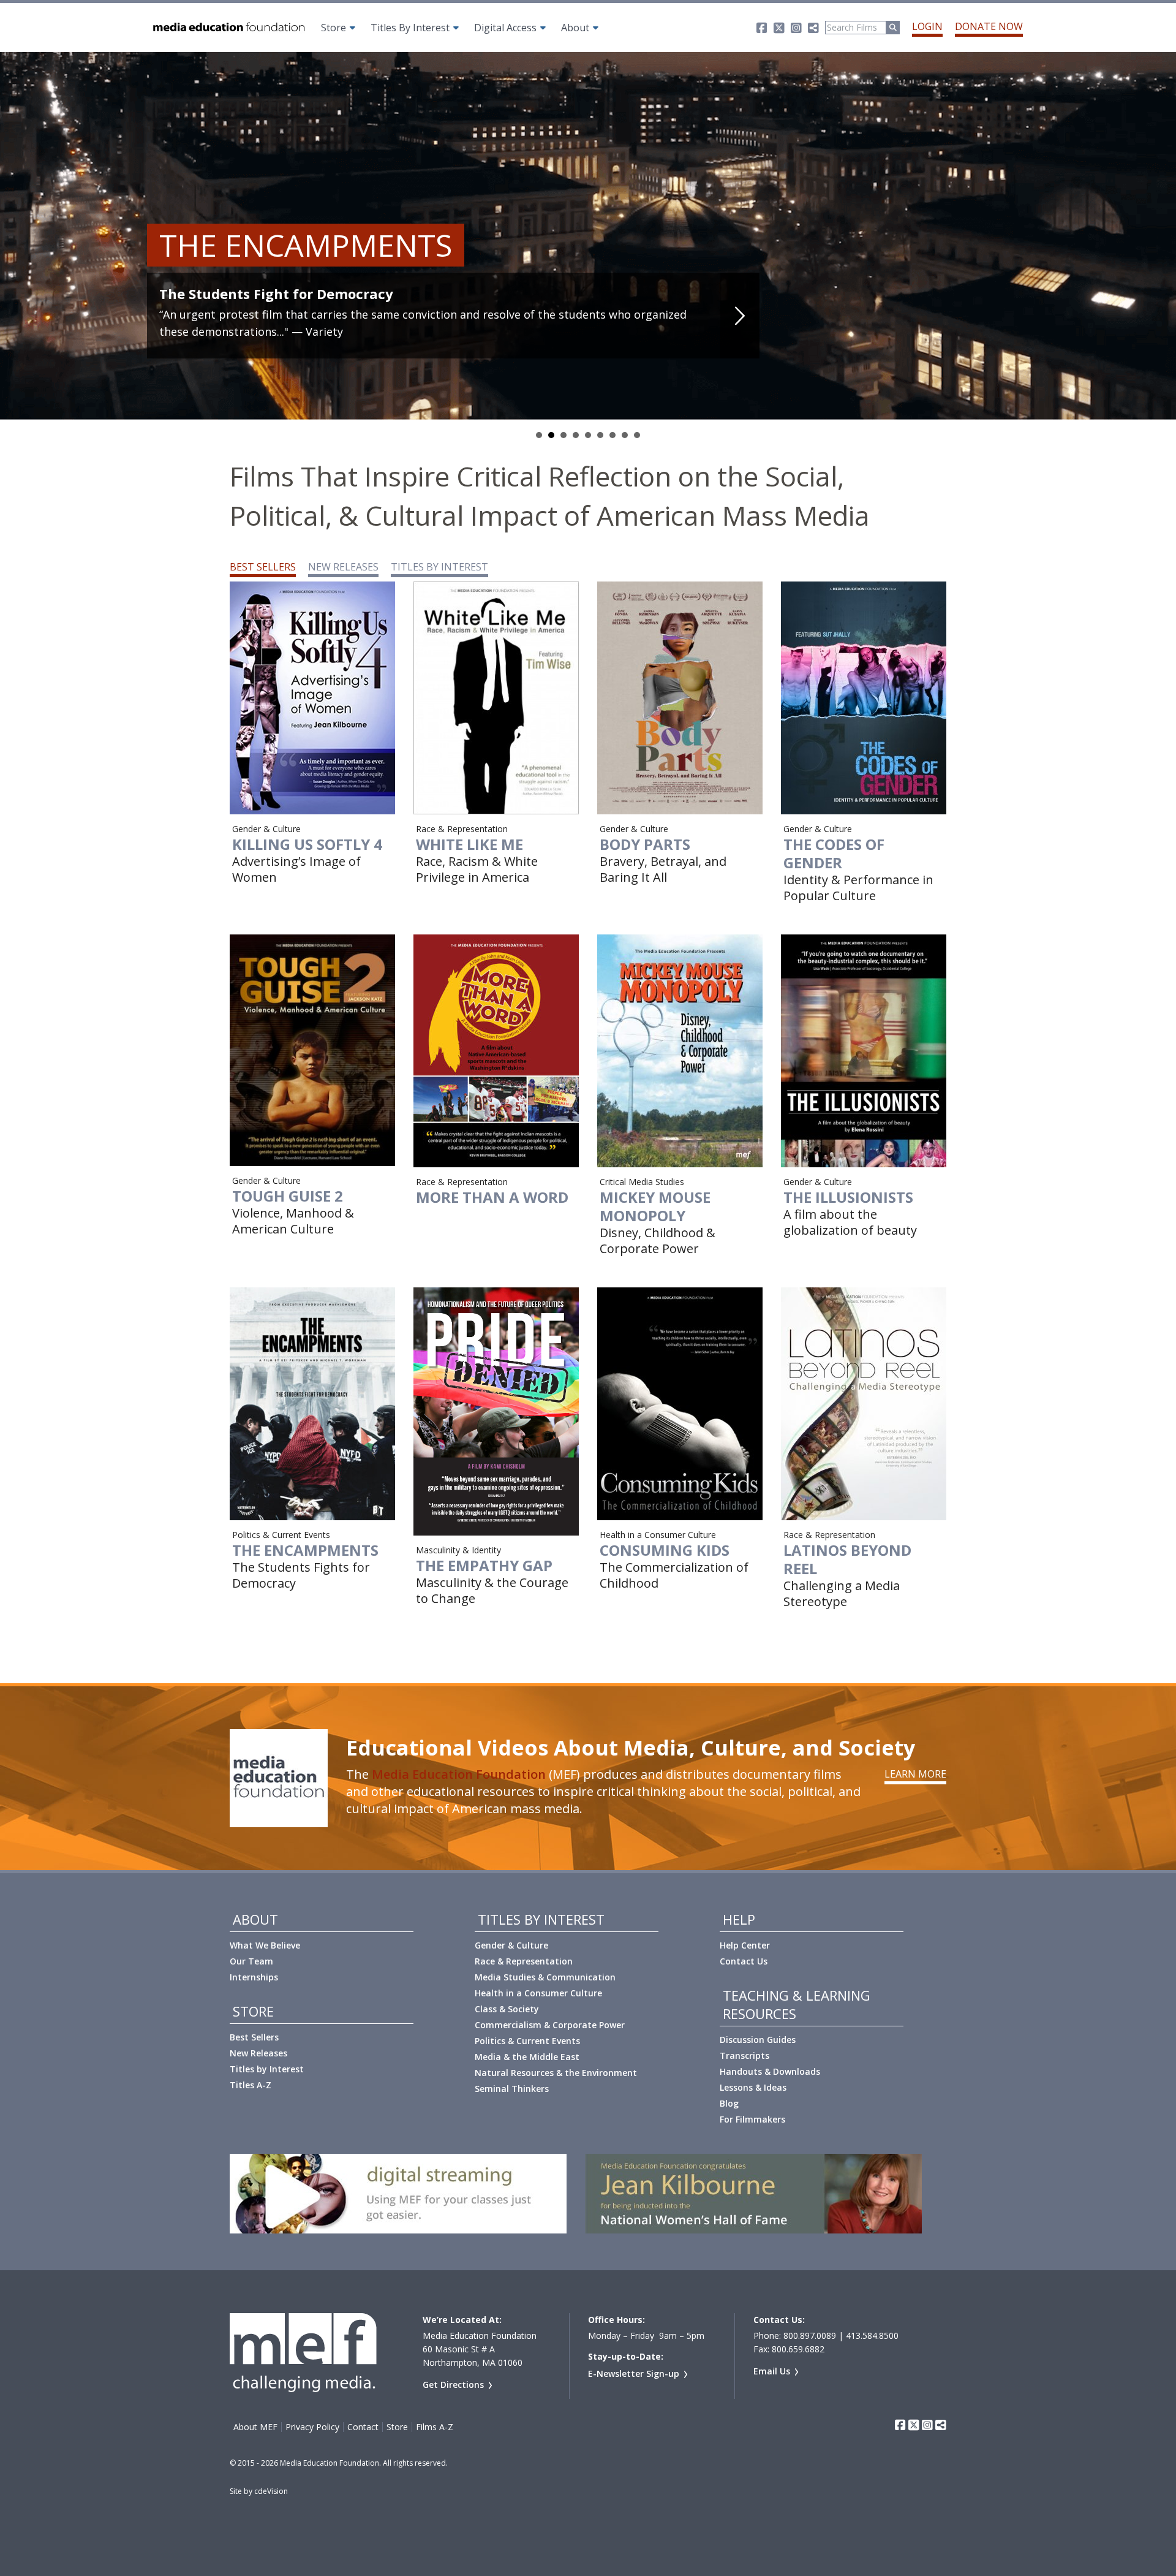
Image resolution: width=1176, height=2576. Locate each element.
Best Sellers (254, 2037)
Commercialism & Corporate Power (550, 2025)
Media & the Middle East (527, 2057)
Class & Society (507, 2009)
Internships (254, 1977)
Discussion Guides (758, 2040)
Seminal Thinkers (512, 2089)
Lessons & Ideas (753, 2087)
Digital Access (505, 28)
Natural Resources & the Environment (556, 2073)
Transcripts (744, 2055)
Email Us (772, 2371)
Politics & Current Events (527, 2041)
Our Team (251, 1961)
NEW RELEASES (343, 567)
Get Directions (453, 2385)
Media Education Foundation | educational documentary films (228, 28)
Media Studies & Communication (545, 1977)
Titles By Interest (410, 28)
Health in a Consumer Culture (538, 1993)
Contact (363, 2427)
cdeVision (271, 2491)
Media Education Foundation (459, 1774)
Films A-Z (435, 2427)
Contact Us (744, 1961)
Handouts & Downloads (770, 2071)
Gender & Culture (511, 1945)
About (575, 28)
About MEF (255, 2427)
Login (927, 26)
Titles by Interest (267, 2069)
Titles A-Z (251, 2085)
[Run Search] (893, 28)
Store (334, 28)
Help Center (745, 1945)
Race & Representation (524, 1961)
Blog (729, 2103)
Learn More (915, 1774)
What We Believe (265, 1945)
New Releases (258, 2053)
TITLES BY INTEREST (439, 567)
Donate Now (989, 26)
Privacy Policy (312, 2427)
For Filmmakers (752, 2119)
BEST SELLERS (263, 567)
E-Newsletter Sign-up (634, 2373)
